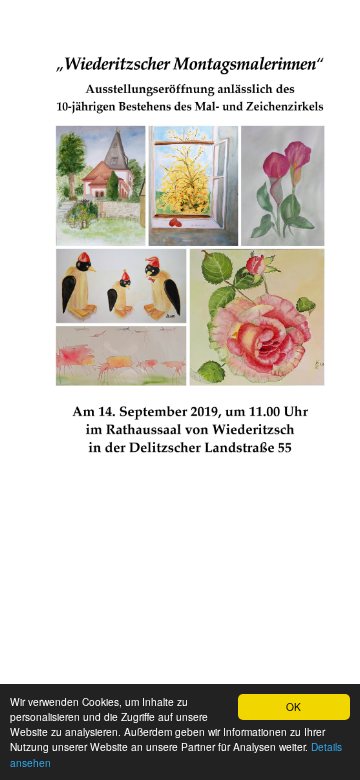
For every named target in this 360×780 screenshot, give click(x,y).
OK (293, 706)
